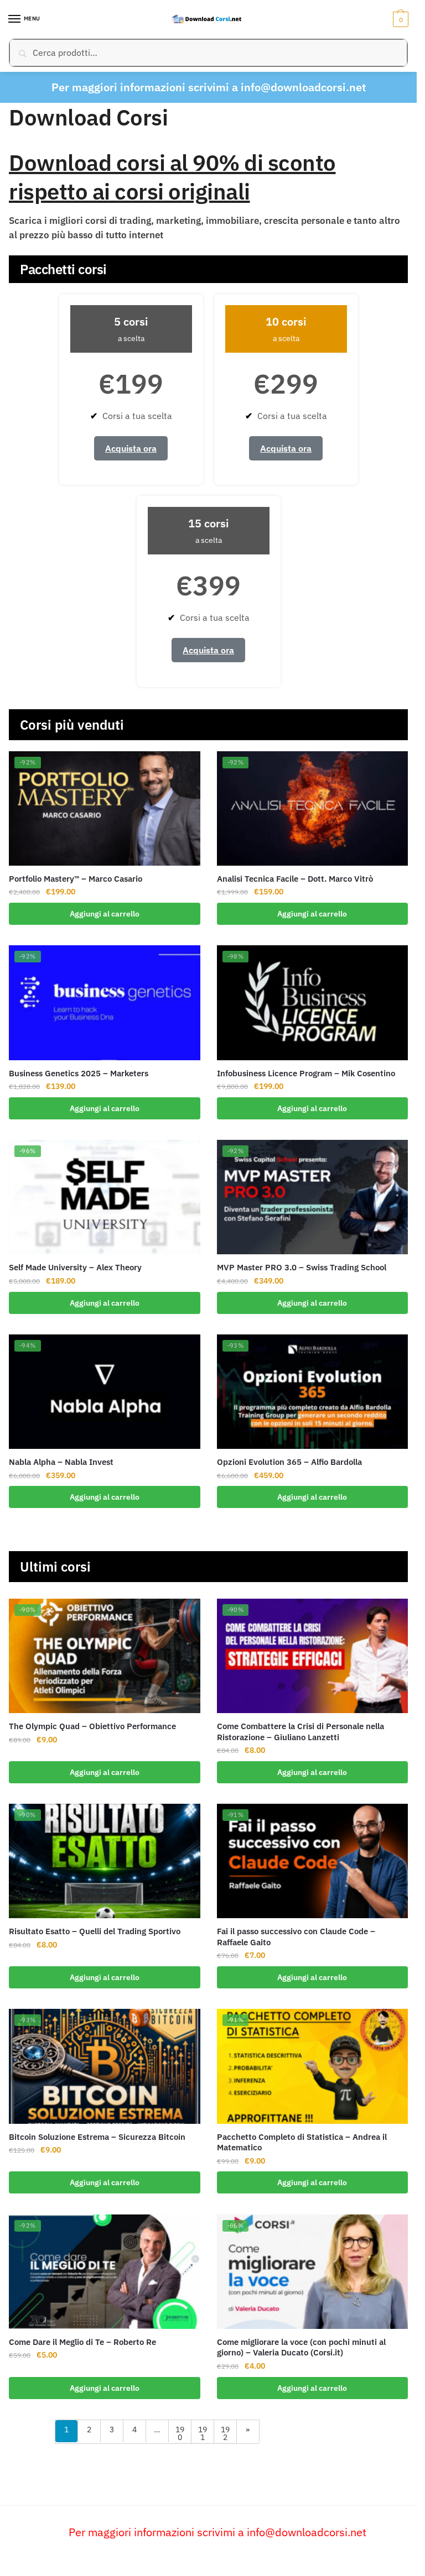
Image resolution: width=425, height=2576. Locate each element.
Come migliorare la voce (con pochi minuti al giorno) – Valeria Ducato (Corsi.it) (301, 2347)
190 (180, 2433)
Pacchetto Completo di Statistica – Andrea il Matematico (302, 2142)
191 (203, 2433)
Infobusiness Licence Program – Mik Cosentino (306, 1073)
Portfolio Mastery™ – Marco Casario (76, 879)
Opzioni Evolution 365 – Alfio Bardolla (289, 1462)
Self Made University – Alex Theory (75, 1267)
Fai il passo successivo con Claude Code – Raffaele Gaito (296, 1937)
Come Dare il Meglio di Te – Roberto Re (82, 2342)
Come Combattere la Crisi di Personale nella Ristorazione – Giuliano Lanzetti (300, 1732)
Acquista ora (131, 448)
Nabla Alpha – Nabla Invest (61, 1462)
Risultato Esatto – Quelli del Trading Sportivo (95, 1931)
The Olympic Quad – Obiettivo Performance (92, 1726)
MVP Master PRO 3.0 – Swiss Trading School (302, 1267)
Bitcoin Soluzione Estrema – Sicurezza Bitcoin (97, 2137)
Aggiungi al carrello (105, 914)
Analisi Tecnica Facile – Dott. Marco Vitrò (295, 879)
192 (225, 2433)
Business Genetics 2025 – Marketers (79, 1073)
